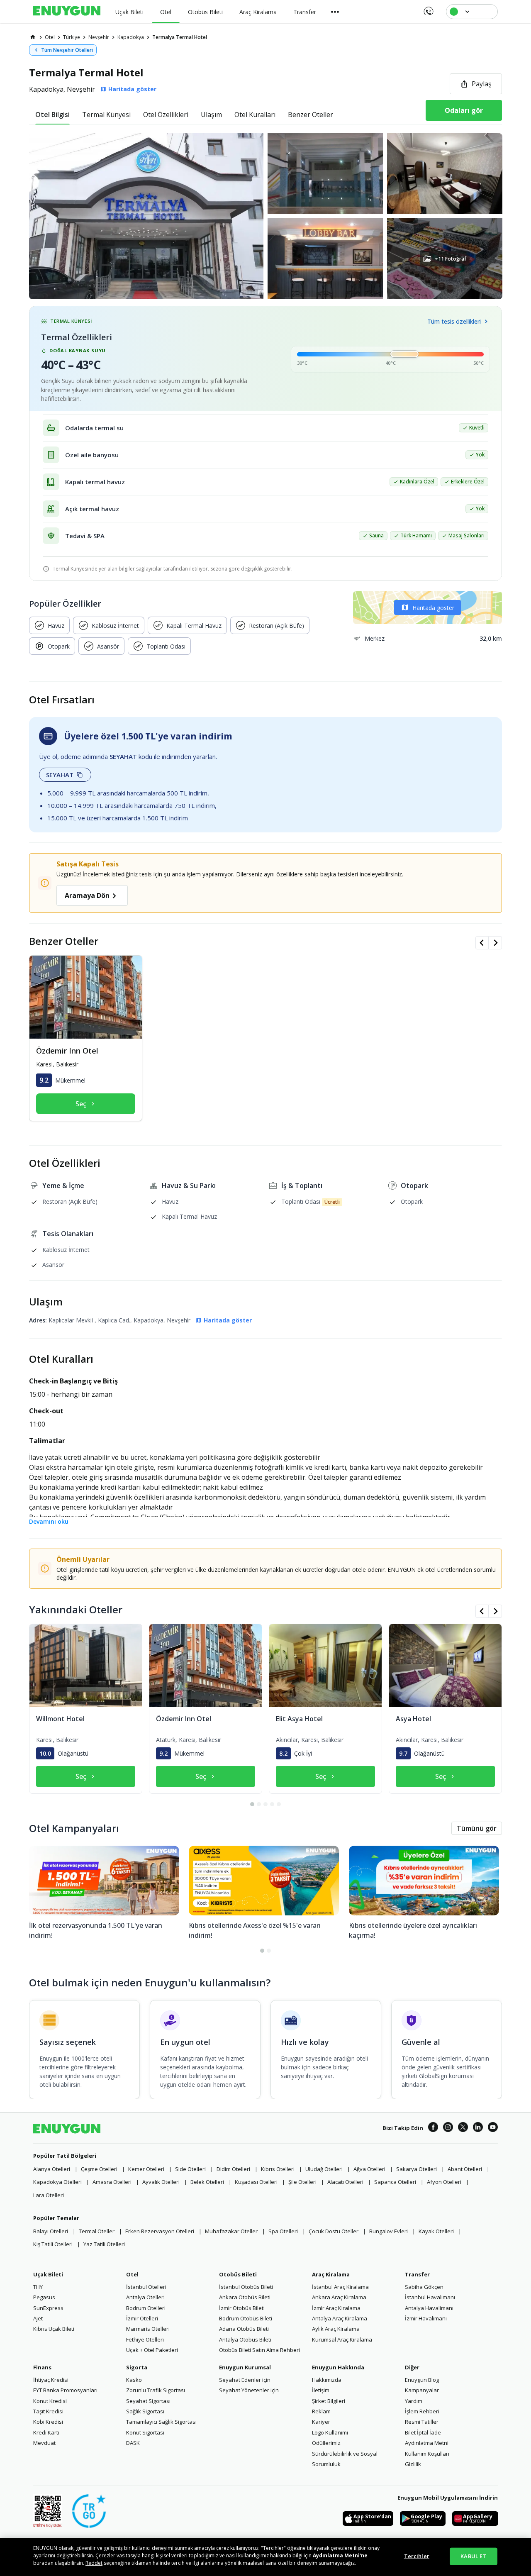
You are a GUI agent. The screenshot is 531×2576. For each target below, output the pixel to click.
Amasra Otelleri (112, 2182)
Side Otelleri (190, 2169)
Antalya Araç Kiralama (340, 2318)
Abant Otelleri (465, 2169)
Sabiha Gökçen (424, 2287)
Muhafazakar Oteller (231, 2231)
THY (38, 2287)
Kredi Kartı (46, 2432)
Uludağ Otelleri (324, 2169)
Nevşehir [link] (99, 37)
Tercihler (417, 2556)
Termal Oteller (97, 2231)
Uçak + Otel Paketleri (152, 2350)
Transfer (417, 2274)
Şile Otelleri (302, 2182)
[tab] (52, 115)
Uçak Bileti (48, 2274)
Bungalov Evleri (389, 2231)
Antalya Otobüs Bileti (245, 2339)
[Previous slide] (482, 943)
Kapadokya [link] (131, 37)
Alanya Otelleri (52, 2169)
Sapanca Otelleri (395, 2182)
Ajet (38, 2318)
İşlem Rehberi (422, 2411)
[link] (33, 37)
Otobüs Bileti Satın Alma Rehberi (259, 2350)
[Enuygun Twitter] (463, 2128)
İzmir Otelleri (142, 2318)
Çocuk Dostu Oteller (334, 2231)
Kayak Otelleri (436, 2231)
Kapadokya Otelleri (57, 2182)
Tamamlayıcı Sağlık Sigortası (161, 2422)
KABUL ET (473, 2556)
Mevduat (44, 2443)
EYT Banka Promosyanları (65, 2390)
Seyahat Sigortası (148, 2401)
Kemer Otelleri (146, 2169)
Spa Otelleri (283, 2231)
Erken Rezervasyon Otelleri (160, 2231)
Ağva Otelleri (369, 2169)
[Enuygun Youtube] (493, 2128)
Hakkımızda (327, 2380)
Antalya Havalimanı (429, 2308)
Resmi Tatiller (422, 2422)
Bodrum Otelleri (146, 2308)
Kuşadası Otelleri (256, 2182)
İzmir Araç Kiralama (336, 2308)
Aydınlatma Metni (427, 2443)
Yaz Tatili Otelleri (104, 2244)
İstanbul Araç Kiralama (340, 2287)
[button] (265, 216)
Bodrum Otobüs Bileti (246, 2318)
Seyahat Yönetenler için (249, 2390)
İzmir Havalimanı (426, 2318)
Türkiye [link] (72, 37)
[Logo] (67, 12)
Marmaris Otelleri (148, 2329)
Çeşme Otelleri (99, 2169)
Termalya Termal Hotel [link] (180, 37)
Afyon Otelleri (444, 2182)
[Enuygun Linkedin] (478, 2128)
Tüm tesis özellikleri (454, 321)
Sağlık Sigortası (145, 2411)
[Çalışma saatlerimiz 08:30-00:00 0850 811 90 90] (428, 8)
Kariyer (321, 2422)
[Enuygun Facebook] (433, 2128)
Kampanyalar (422, 2390)
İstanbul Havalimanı (430, 2297)
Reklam (321, 2411)
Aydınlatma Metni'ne (340, 2555)
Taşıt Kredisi (48, 2411)
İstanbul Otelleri (146, 2287)
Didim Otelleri (233, 2169)
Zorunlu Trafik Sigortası (156, 2390)
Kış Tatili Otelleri (53, 2244)
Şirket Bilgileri (329, 2401)
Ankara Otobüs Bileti (245, 2297)
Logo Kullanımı (330, 2432)
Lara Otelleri (49, 2195)
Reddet (94, 2563)
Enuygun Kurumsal (245, 2367)
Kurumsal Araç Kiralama (342, 2339)
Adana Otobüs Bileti (244, 2329)
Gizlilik (413, 2464)
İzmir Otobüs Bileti (242, 2308)
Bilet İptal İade (423, 2432)
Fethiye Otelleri (145, 2339)
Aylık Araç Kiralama (336, 2329)
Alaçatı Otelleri (345, 2182)
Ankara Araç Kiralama (339, 2297)
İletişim (321, 2390)
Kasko (134, 2380)
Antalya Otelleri (145, 2297)
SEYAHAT (60, 775)
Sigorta (137, 2367)
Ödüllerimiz (326, 2443)
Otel (132, 2274)
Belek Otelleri (207, 2182)
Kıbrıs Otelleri (278, 2169)
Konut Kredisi (50, 2401)
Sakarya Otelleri (417, 2169)
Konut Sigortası (145, 2432)
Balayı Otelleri (51, 2231)
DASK (133, 2443)
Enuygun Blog (422, 2380)
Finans (42, 2367)
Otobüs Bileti (238, 2274)
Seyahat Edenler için (245, 2380)
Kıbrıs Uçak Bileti (54, 2329)
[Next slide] (495, 943)
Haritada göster (433, 608)
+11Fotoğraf (450, 259)
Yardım (414, 2401)
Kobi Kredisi (48, 2422)
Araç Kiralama (331, 2274)
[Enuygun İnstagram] (448, 2128)
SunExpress (48, 2308)
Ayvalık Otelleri (161, 2182)
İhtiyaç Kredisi (51, 2380)
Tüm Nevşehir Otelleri (67, 50)
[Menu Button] (335, 12)
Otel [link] (50, 37)
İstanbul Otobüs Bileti (246, 2287)
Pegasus (44, 2297)
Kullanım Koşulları (427, 2454)
